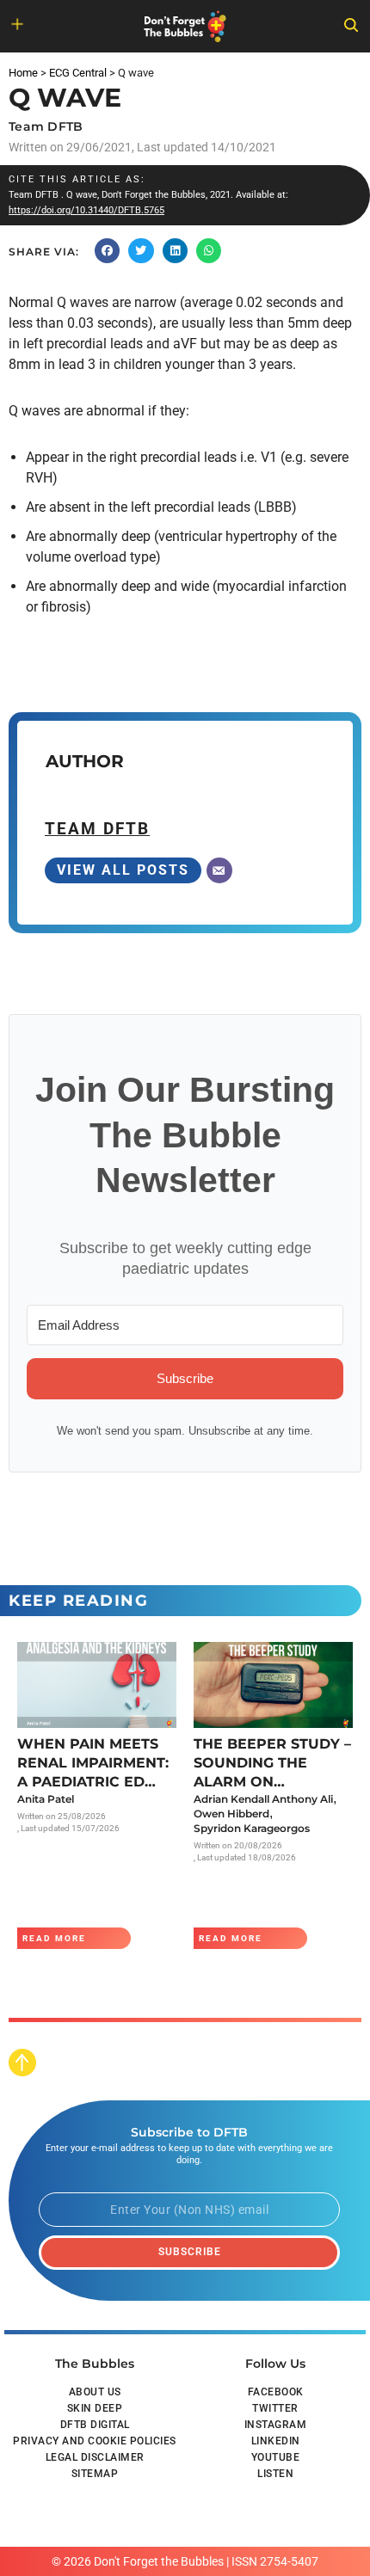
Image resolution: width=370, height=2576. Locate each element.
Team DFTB (46, 126)
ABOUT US (95, 2392)
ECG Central (78, 73)
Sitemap (95, 2474)
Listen (275, 2474)
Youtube (276, 2457)
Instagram (276, 2425)
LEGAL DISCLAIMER (95, 2457)
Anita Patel (46, 1799)
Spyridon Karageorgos (252, 1828)
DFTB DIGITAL (95, 2425)
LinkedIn (276, 2441)
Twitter (275, 2408)
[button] (107, 251)
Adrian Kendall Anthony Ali (263, 1799)
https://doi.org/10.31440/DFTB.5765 (86, 210)
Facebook (276, 2392)
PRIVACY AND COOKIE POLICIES (95, 2441)
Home (23, 73)
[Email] (219, 870)
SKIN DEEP (95, 2408)
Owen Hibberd (231, 1814)
